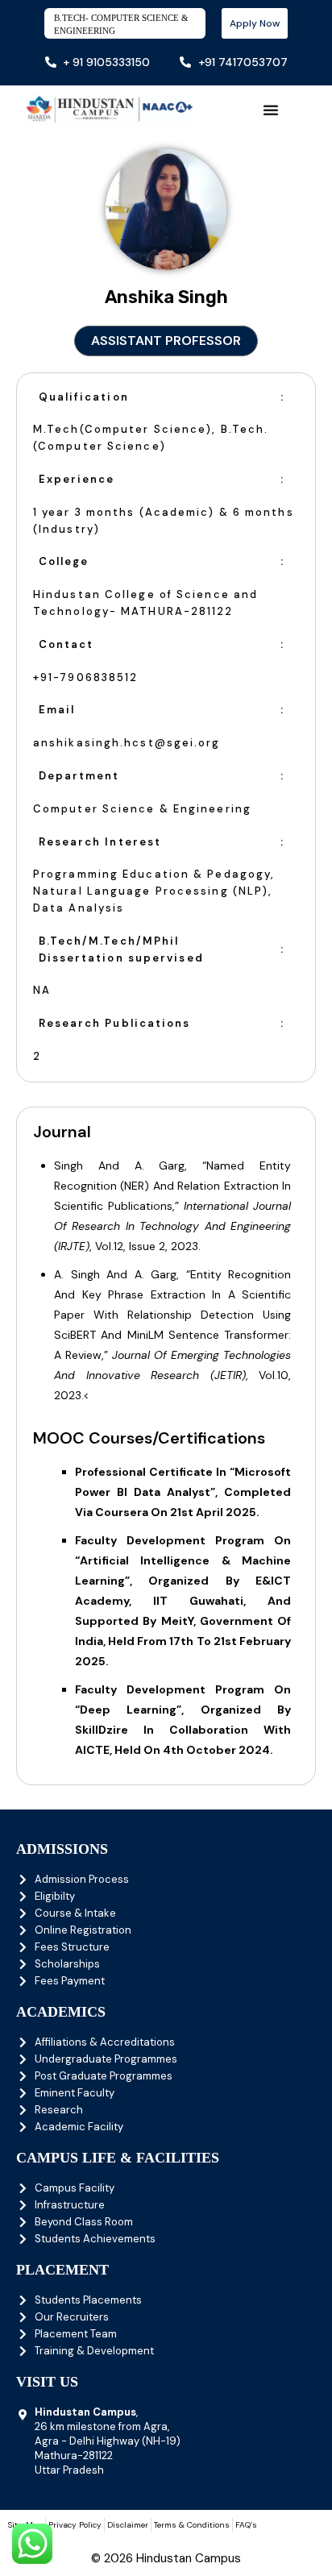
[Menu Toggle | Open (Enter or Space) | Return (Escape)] (271, 110)
